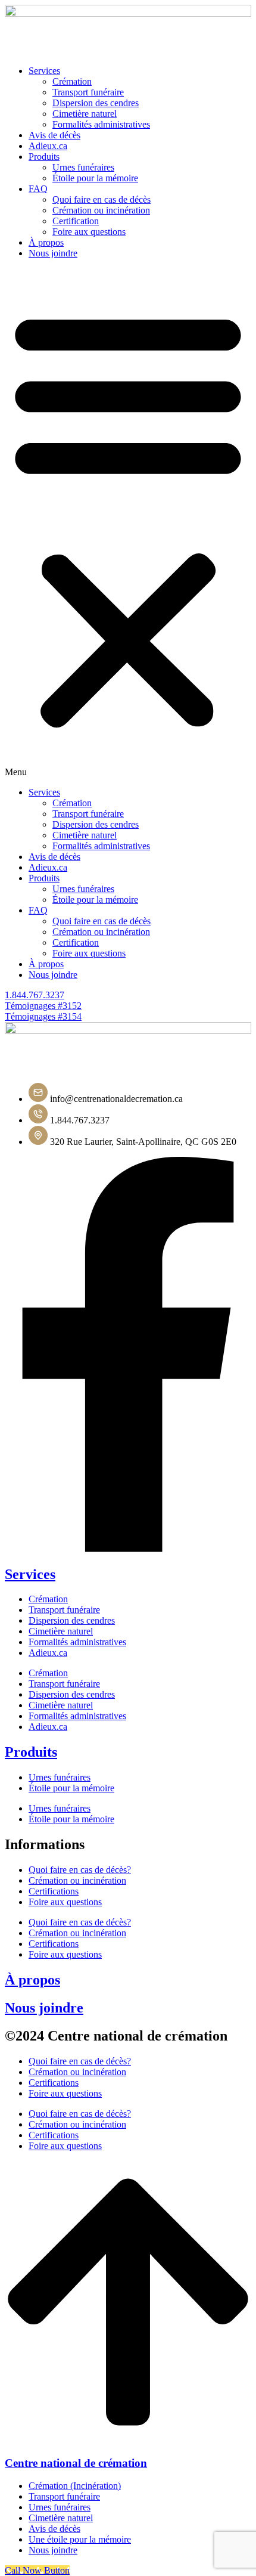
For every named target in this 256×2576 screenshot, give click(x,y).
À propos (32, 1980)
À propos (46, 242)
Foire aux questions (89, 232)
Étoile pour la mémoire (95, 178)
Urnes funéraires (83, 167)
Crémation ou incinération (101, 210)
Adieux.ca (48, 146)
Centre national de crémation (76, 2463)
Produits (44, 157)
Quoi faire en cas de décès (102, 199)
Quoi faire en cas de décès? (80, 1870)
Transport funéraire (88, 92)
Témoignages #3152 (43, 1006)
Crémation (72, 81)
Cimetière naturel (85, 114)
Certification (76, 221)
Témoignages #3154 (43, 1016)
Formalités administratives (77, 1642)
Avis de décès (54, 135)
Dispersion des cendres (96, 103)
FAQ (38, 189)
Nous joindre (53, 253)
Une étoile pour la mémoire (80, 2539)
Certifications (54, 1891)
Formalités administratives (101, 124)
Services (44, 71)
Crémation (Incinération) (75, 2486)
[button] (128, 523)
